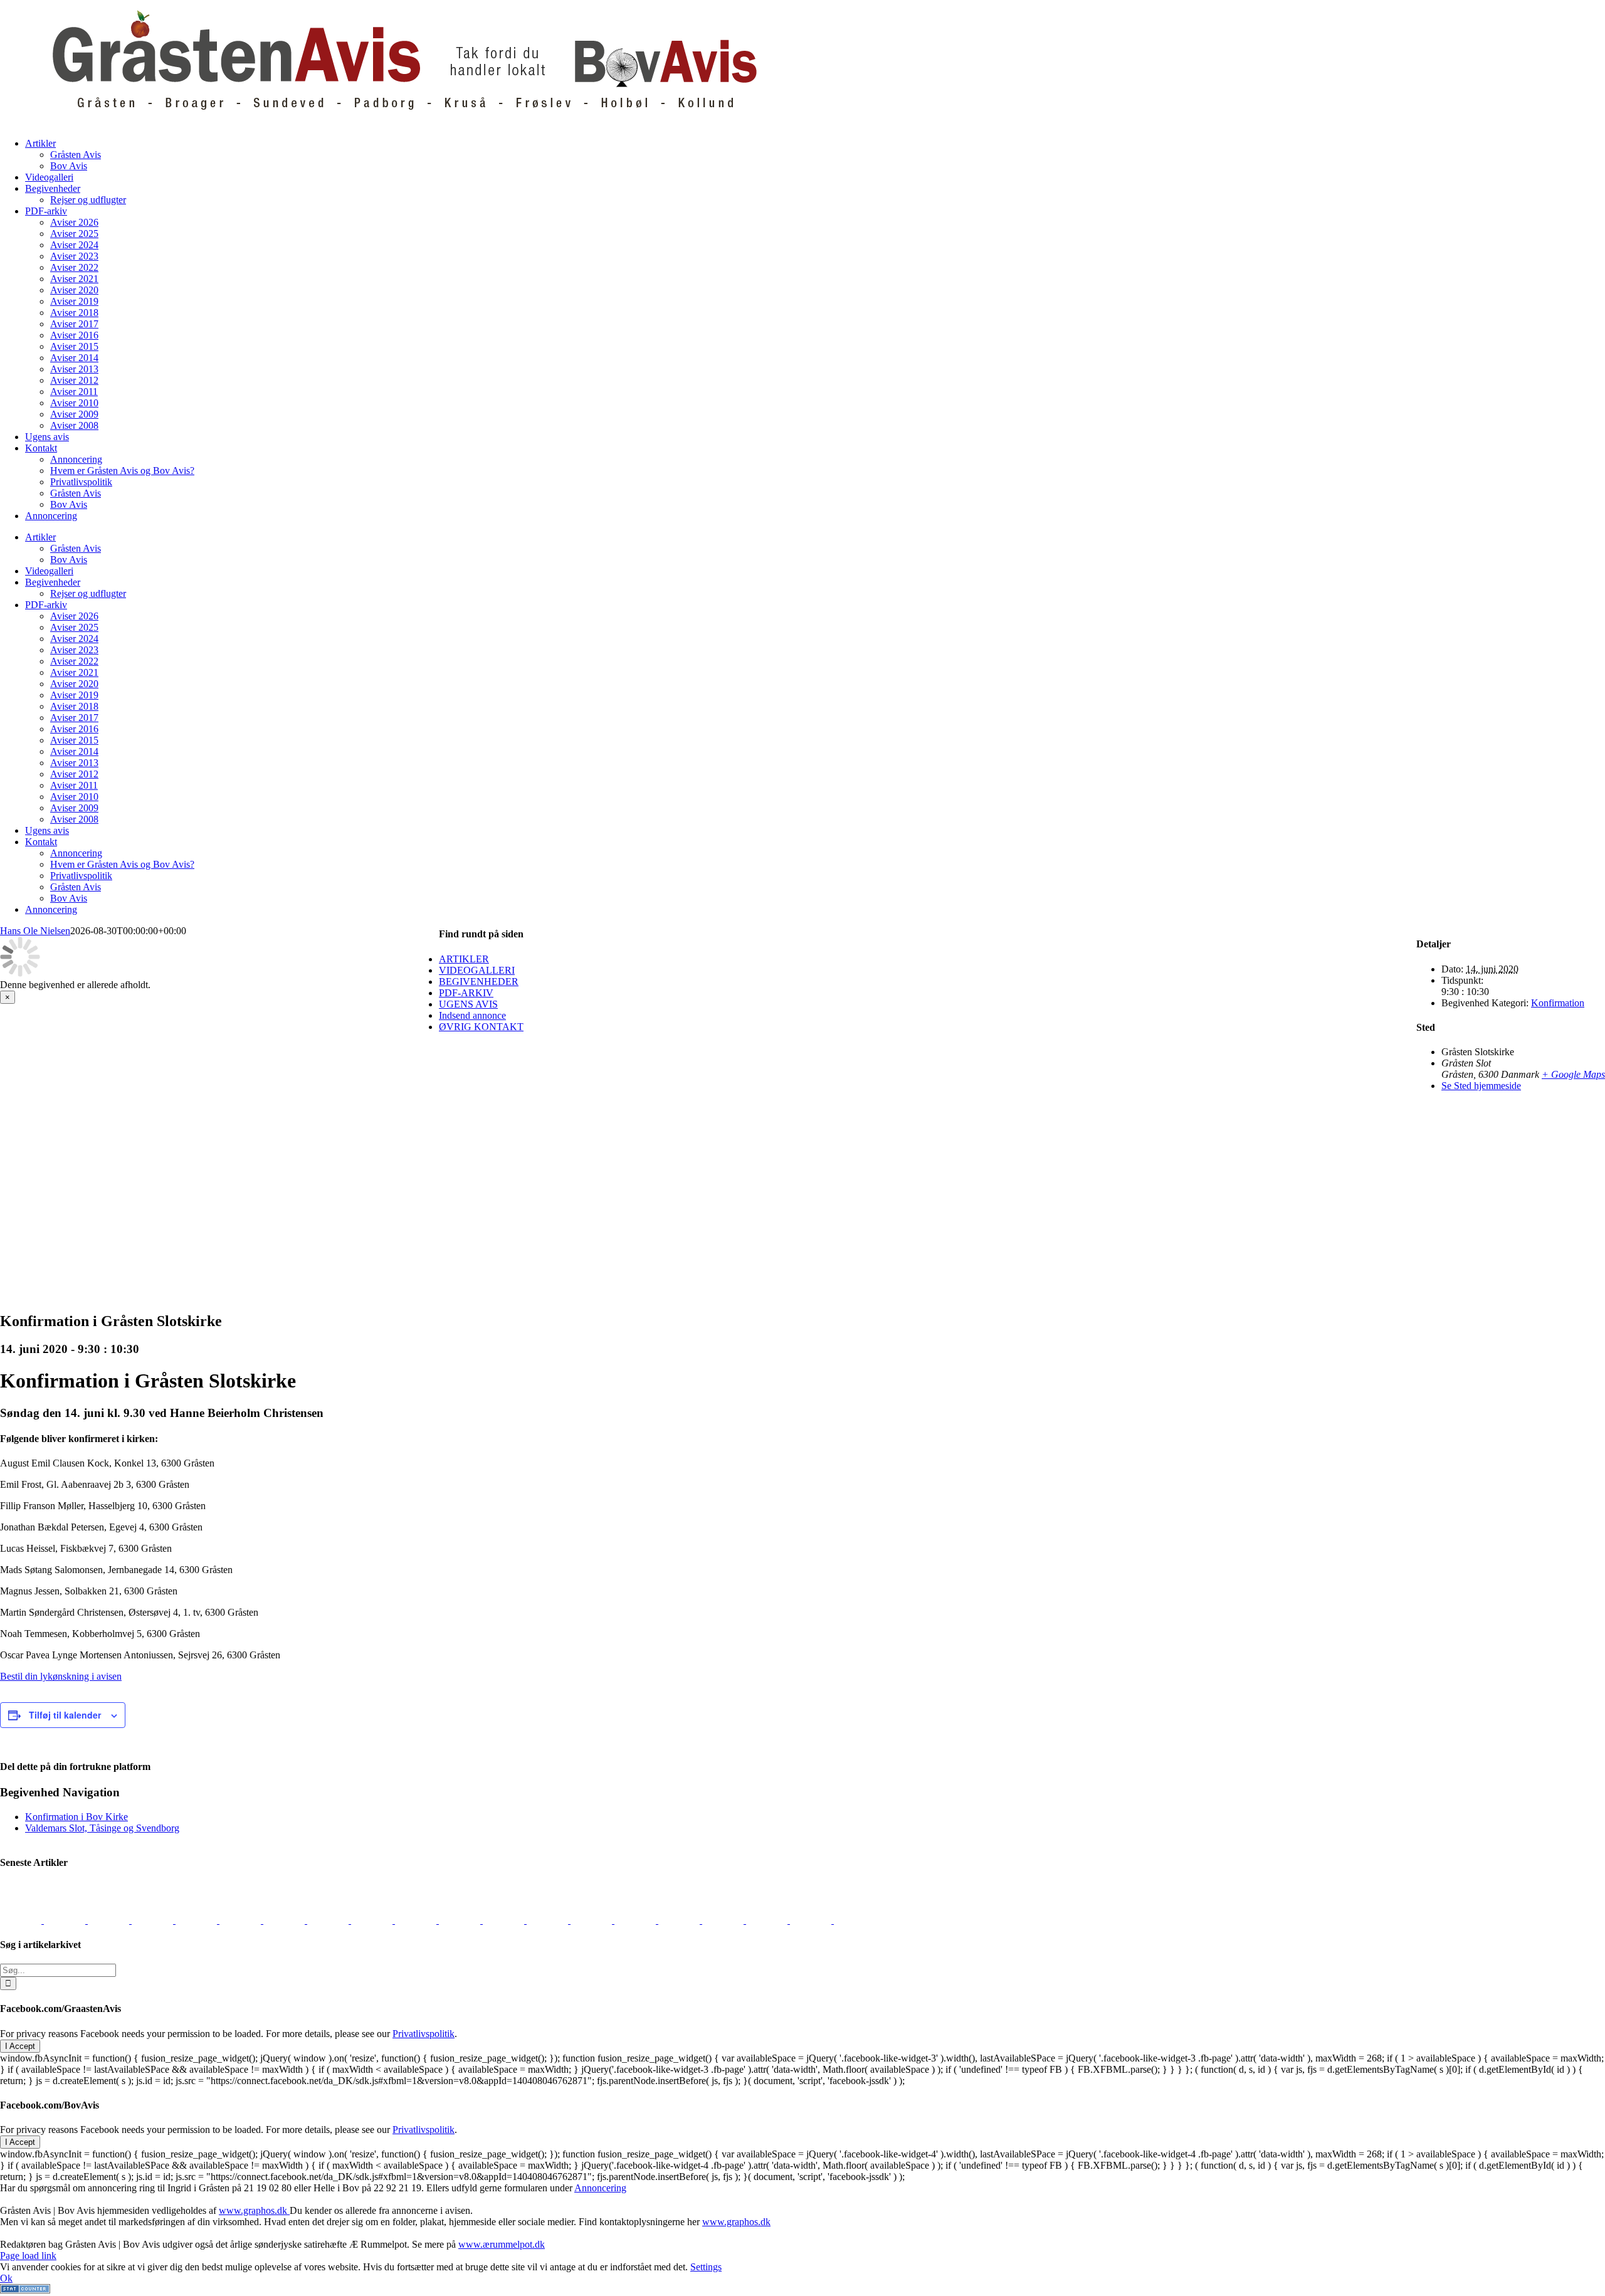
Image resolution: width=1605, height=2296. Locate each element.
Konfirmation (1558, 1003)
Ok (6, 2278)
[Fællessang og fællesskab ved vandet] (110, 1920)
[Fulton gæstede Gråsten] (154, 1920)
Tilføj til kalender (65, 1715)
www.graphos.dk (254, 2210)
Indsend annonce (472, 1015)
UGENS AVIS (468, 1004)
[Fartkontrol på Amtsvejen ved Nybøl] (22, 1920)
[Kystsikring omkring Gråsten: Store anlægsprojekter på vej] (549, 1920)
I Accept (20, 2046)
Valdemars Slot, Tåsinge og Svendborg (102, 1828)
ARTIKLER (464, 959)
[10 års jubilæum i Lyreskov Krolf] (461, 1920)
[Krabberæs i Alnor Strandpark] (680, 1920)
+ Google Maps (1573, 1074)
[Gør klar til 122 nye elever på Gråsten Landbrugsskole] (197, 1920)
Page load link (28, 2256)
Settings (706, 2267)
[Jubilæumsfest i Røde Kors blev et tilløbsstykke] (505, 1920)
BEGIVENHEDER (479, 982)
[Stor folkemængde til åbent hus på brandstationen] (812, 1920)
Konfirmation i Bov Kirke (76, 1817)
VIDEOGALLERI (477, 970)
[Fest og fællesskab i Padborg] (329, 1920)
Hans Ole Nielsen (35, 931)
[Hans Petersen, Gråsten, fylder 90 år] (768, 1920)
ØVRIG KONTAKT (481, 1027)
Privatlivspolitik (424, 2034)
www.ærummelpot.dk (502, 2244)
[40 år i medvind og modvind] (855, 1920)
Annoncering (600, 2188)
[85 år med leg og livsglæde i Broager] (241, 1920)
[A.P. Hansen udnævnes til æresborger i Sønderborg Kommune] (66, 1920)
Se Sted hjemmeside (1481, 1086)
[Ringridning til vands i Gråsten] (417, 1920)
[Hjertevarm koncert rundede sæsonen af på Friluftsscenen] (285, 1920)
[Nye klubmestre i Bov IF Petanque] (373, 1920)
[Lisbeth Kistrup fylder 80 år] (724, 1920)
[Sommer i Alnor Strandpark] (636, 1920)
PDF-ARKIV (466, 993)
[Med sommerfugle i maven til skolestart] (592, 1920)
